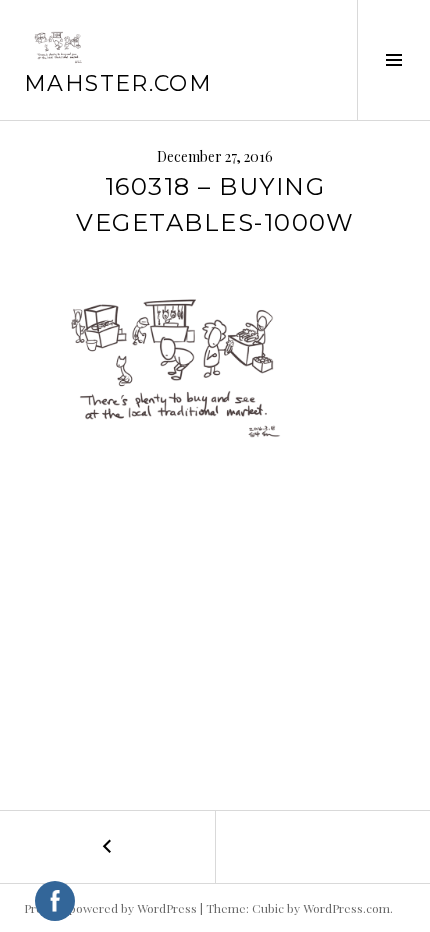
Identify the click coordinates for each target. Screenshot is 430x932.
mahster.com (118, 83)
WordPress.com (346, 908)
